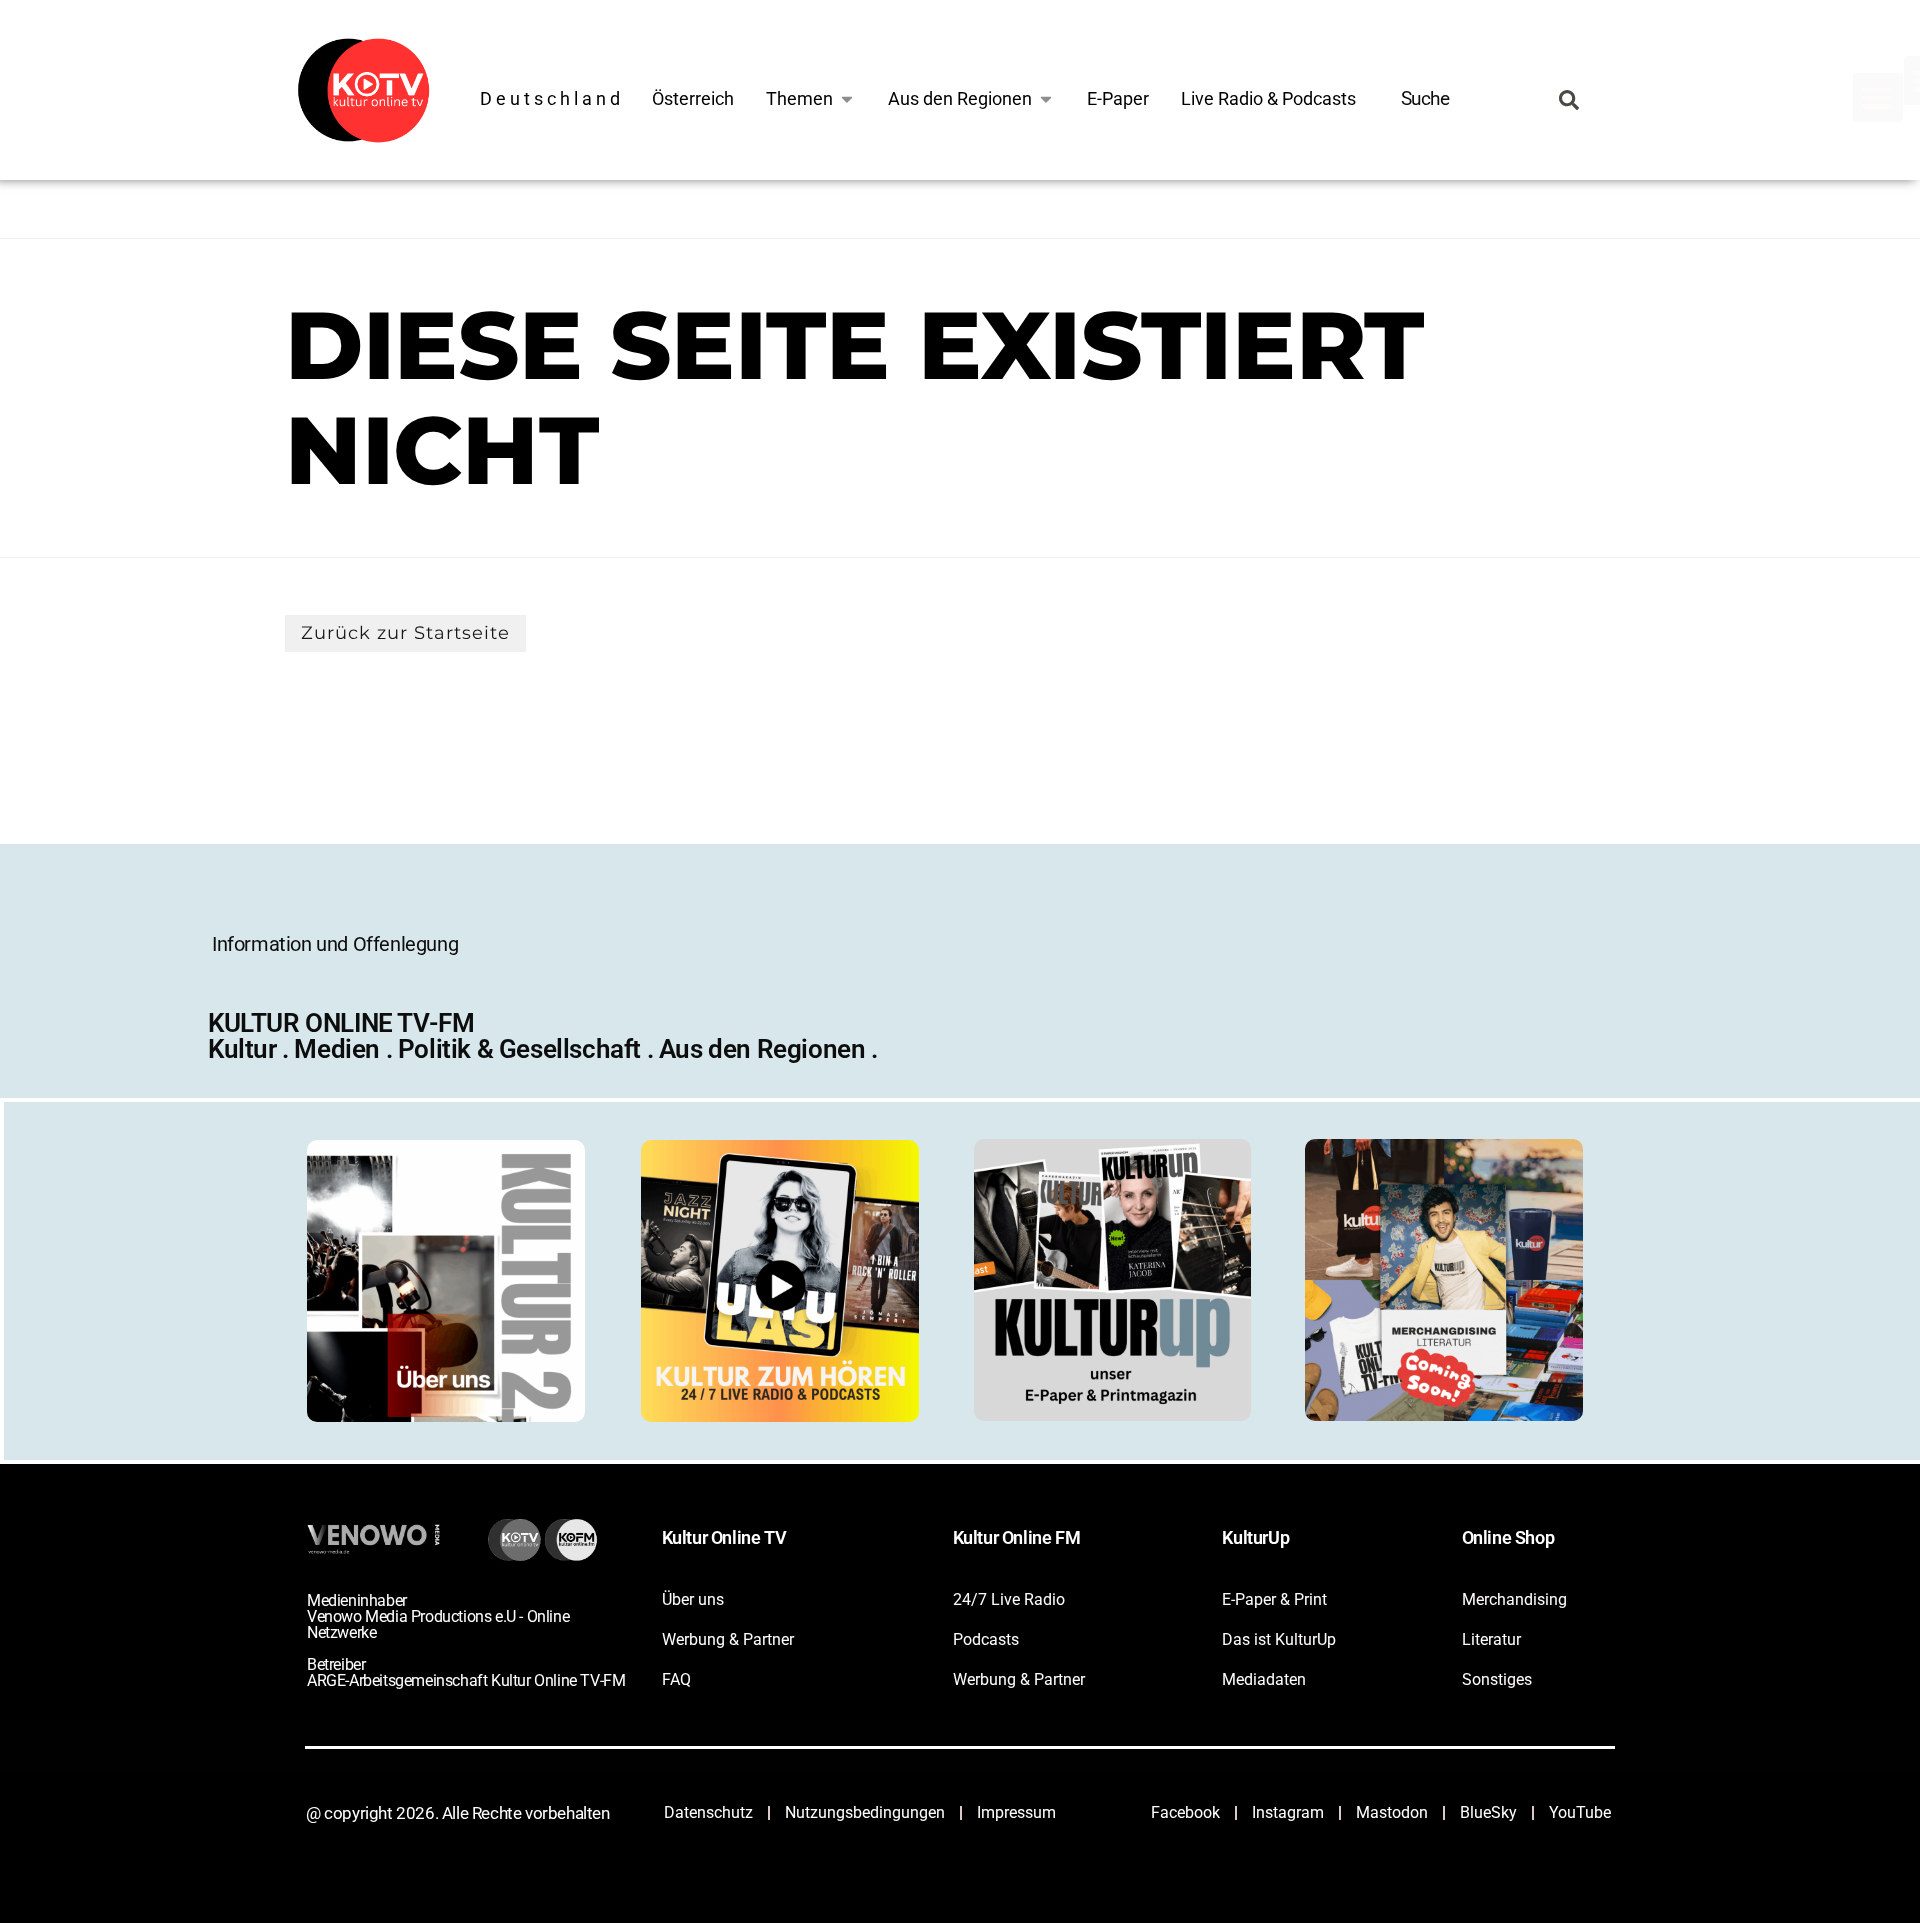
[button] (1878, 98)
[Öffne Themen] (847, 98)
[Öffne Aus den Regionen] (1046, 98)
